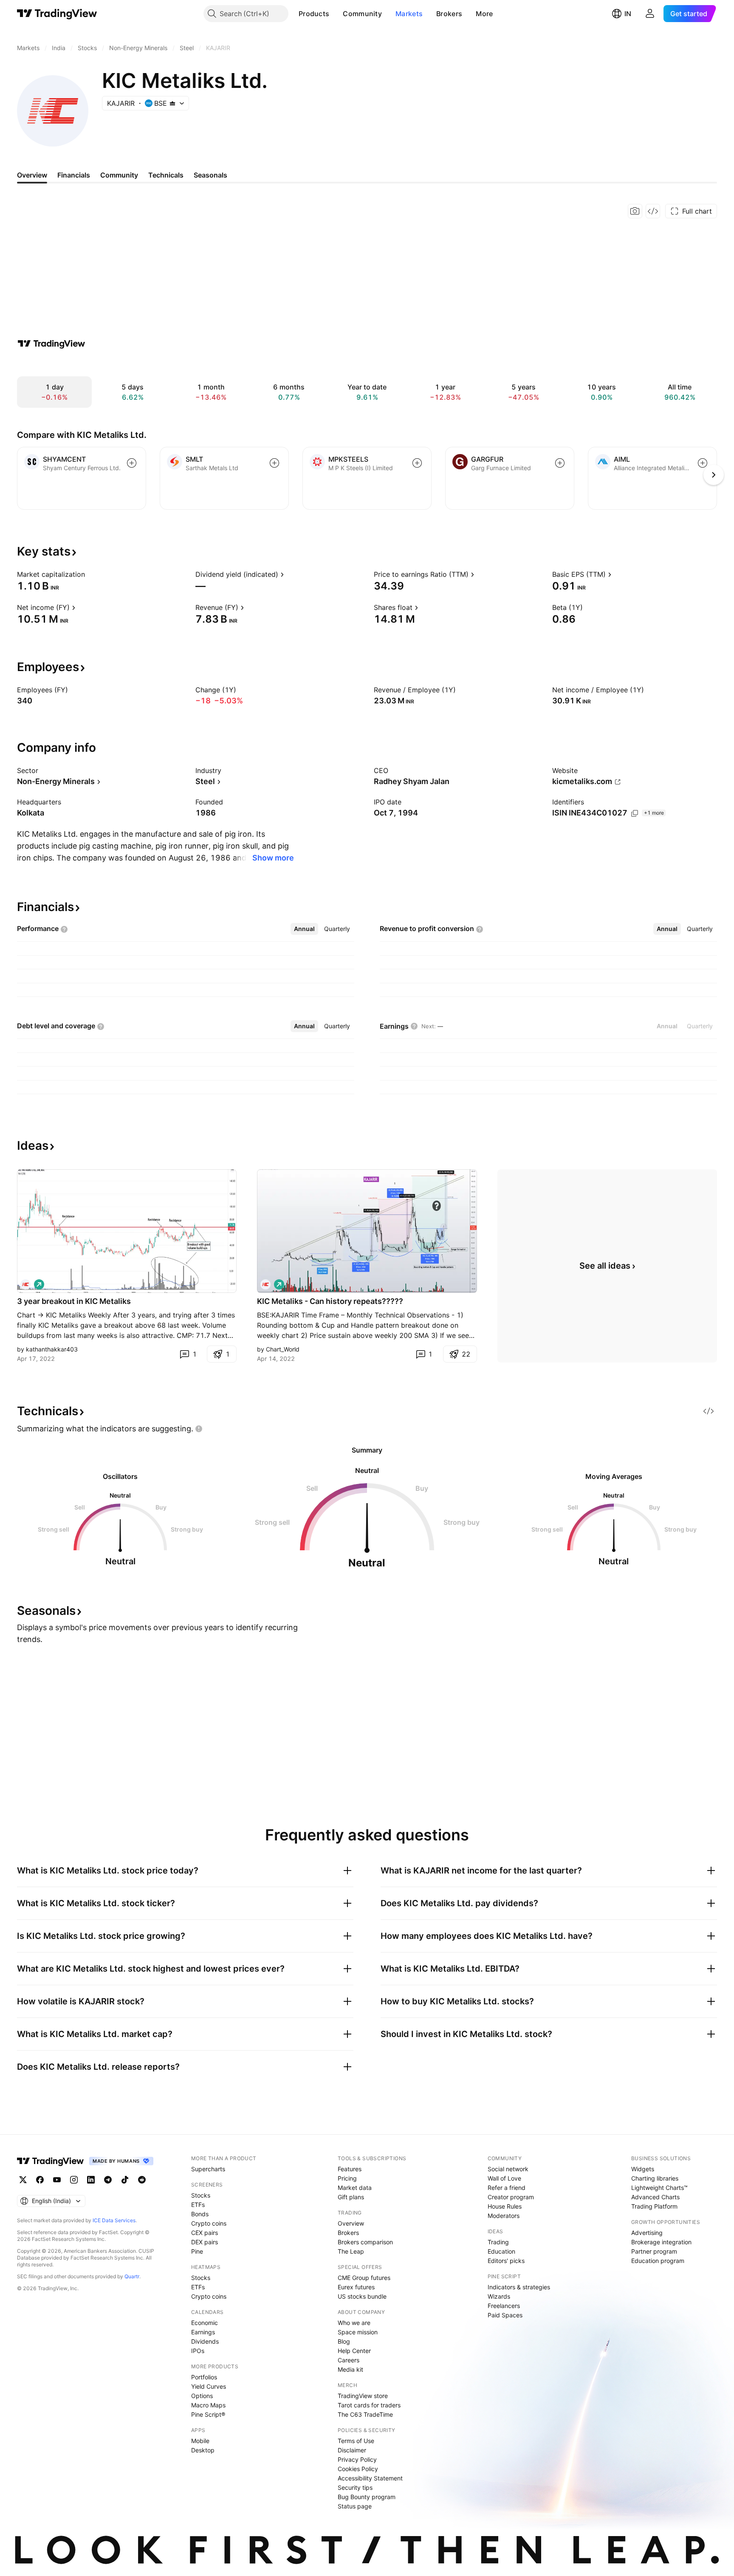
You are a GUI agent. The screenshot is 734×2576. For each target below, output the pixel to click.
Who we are (354, 2323)
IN (628, 14)
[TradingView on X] (23, 2180)
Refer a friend (507, 2188)
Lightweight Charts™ (659, 2188)
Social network (508, 2169)
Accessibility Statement (370, 2478)
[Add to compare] (132, 463)
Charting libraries (655, 2178)
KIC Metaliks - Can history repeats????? (330, 1301)
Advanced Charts (655, 2197)
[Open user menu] (650, 14)
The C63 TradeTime (365, 2414)
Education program (658, 2261)
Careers (349, 2360)
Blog (344, 2341)
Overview (351, 2223)
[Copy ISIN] (635, 813)
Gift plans (351, 2197)
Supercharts (208, 2169)
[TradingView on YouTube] (57, 2180)
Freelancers (504, 2306)
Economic (205, 2323)
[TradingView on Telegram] (108, 2180)
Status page (355, 2506)
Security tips (355, 2487)
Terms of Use (356, 2441)
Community (362, 14)
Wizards (499, 2296)
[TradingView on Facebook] (40, 2180)
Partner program (654, 2251)
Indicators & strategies (519, 2287)
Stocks (201, 2195)
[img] (172, 103)
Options (202, 2396)
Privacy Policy (357, 2459)
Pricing (347, 2178)
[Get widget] (653, 211)
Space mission (358, 2332)
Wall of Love (504, 2178)
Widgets (643, 2169)
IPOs (198, 2351)
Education (501, 2251)
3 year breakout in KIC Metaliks (74, 1301)
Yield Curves (209, 2386)
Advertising (647, 2233)
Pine (197, 2251)
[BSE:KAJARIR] (25, 1284)
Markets (409, 14)
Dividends (205, 2341)
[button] (336, 14)
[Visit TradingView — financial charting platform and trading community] (51, 344)
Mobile (200, 2441)
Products (314, 14)
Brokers (449, 14)
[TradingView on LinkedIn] (91, 2180)
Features (350, 2169)
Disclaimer (352, 2450)
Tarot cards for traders (369, 2405)
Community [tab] (119, 175)
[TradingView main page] (57, 14)
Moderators (504, 2216)
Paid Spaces (505, 2315)
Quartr (132, 2276)
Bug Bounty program (367, 2497)
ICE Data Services (114, 2220)
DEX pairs (205, 2242)
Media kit (350, 2369)
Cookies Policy (358, 2469)
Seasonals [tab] (210, 175)
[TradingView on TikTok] (125, 2180)
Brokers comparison (365, 2242)
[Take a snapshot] (635, 211)
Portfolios (204, 2377)
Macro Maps (208, 2405)
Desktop (203, 2450)
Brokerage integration (661, 2242)
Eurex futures (356, 2287)
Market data (355, 2188)
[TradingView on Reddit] (142, 2180)
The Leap (351, 2251)
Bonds (200, 2214)
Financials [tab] (74, 175)
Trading (498, 2242)
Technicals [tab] (166, 175)
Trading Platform (654, 2206)
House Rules (505, 2206)
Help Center (354, 2351)
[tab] (304, 929)
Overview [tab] (32, 175)
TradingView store (363, 2396)
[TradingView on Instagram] (74, 2180)
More (484, 14)
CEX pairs (205, 2233)
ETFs (198, 2205)
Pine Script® (208, 2414)
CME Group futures (364, 2278)
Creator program (511, 2197)
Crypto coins (209, 2223)
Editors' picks (506, 2261)
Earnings (203, 2332)
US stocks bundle (362, 2296)
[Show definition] (90, 574)
